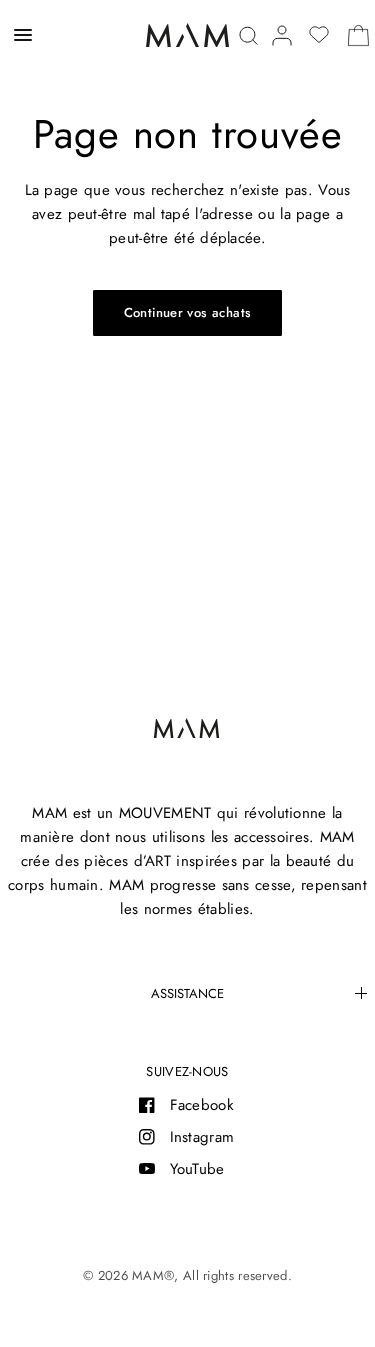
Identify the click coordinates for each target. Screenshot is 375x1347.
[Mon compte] (282, 35)
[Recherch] (248, 35)
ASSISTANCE (187, 993)
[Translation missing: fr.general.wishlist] (319, 35)
